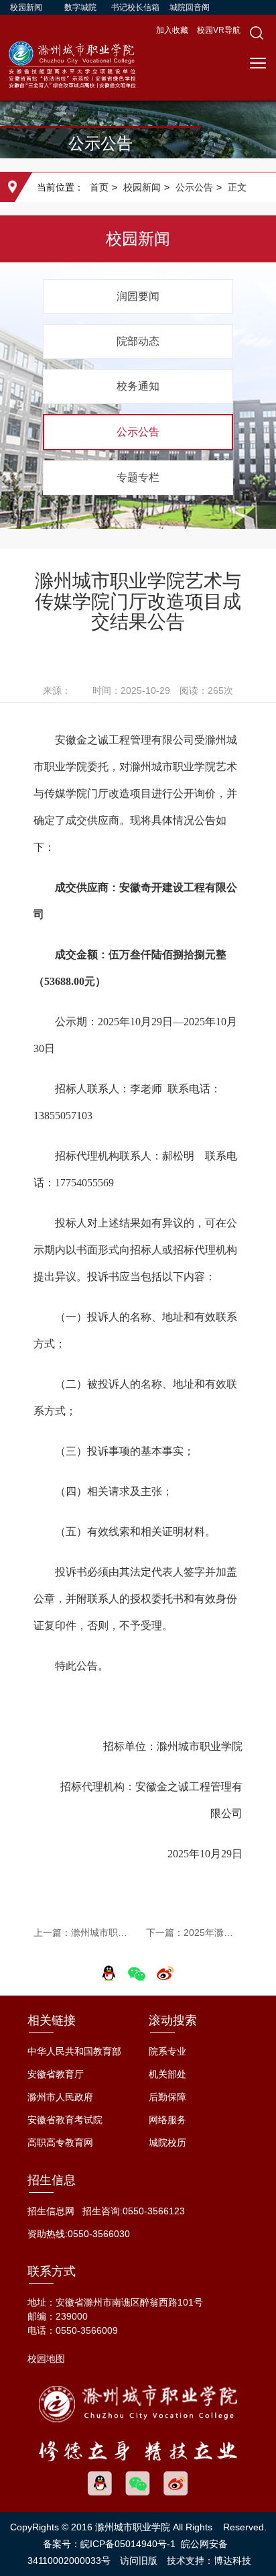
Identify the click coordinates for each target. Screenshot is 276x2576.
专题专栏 (138, 477)
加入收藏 (173, 30)
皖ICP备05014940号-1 (128, 2544)
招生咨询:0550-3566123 (134, 2211)
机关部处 (167, 2074)
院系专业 (167, 2051)
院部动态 (138, 341)
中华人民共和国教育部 (74, 2051)
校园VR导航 (219, 30)
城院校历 (167, 2143)
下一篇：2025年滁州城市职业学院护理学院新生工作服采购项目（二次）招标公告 (194, 1933)
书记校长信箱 (135, 7)
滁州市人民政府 (60, 2097)
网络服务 (167, 2120)
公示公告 (194, 187)
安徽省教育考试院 (65, 2120)
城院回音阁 (190, 7)
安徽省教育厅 (56, 2074)
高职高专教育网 (60, 2143)
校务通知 (138, 386)
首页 (99, 187)
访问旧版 (139, 2561)
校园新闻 (26, 7)
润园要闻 (138, 296)
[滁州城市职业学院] (72, 70)
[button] (257, 33)
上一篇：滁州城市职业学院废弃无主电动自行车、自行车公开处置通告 (82, 1933)
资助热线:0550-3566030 (79, 2234)
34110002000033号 (69, 2561)
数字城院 (80, 7)
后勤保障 (167, 2097)
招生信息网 (51, 2211)
